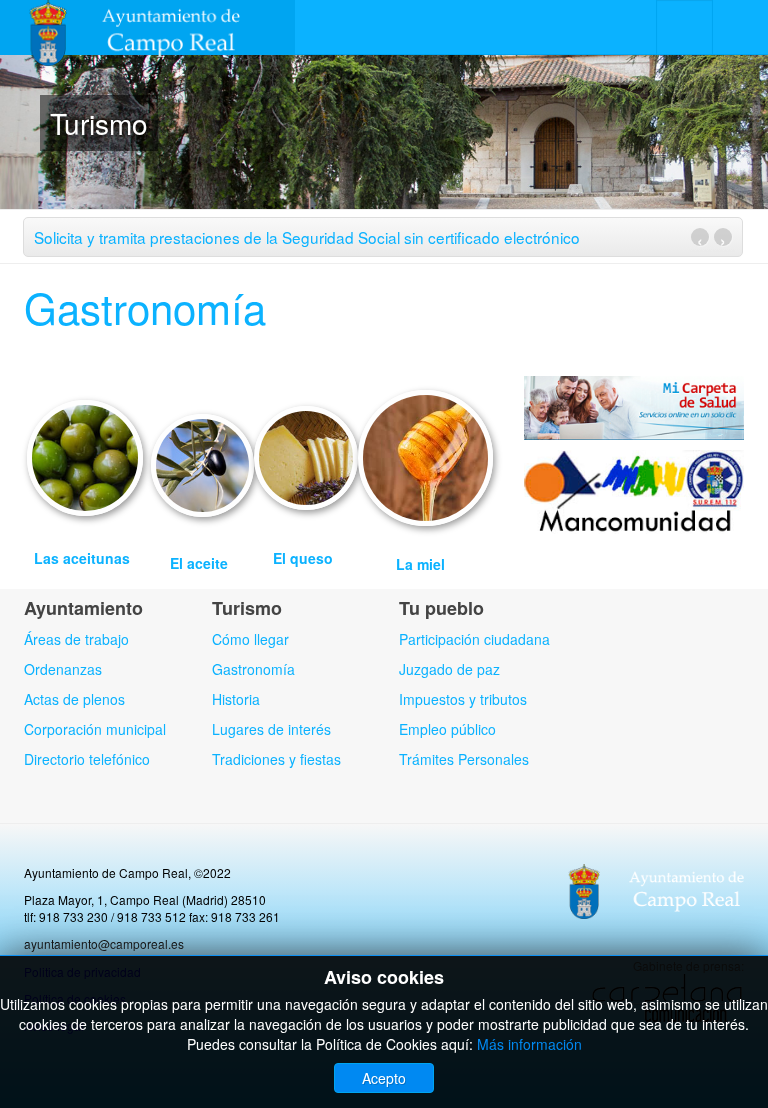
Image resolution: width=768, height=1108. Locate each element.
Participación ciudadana (474, 639)
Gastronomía (145, 307)
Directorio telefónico (87, 759)
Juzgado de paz (449, 669)
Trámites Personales (464, 759)
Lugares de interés (271, 729)
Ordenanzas (63, 669)
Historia (236, 699)
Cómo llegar (250, 639)
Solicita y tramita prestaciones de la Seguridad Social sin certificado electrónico (307, 237)
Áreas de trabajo (76, 639)
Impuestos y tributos (463, 699)
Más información (529, 1044)
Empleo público (447, 729)
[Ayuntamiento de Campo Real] (147, 27)
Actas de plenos (74, 699)
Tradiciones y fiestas (276, 759)
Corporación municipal (95, 729)
